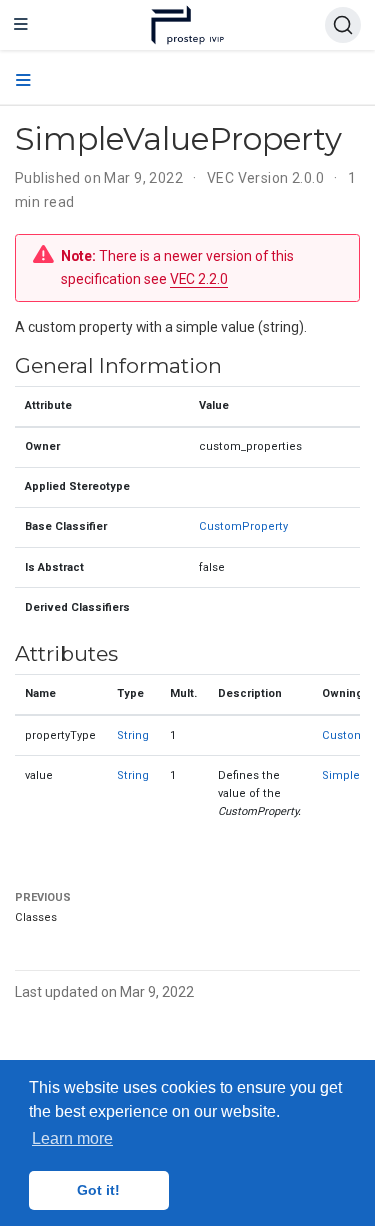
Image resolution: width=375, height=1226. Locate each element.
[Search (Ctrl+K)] (343, 25)
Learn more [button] (72, 1138)
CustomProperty (243, 526)
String (133, 735)
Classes (36, 917)
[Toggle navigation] (21, 25)
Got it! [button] (98, 1190)
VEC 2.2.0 (199, 279)
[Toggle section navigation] (23, 81)
